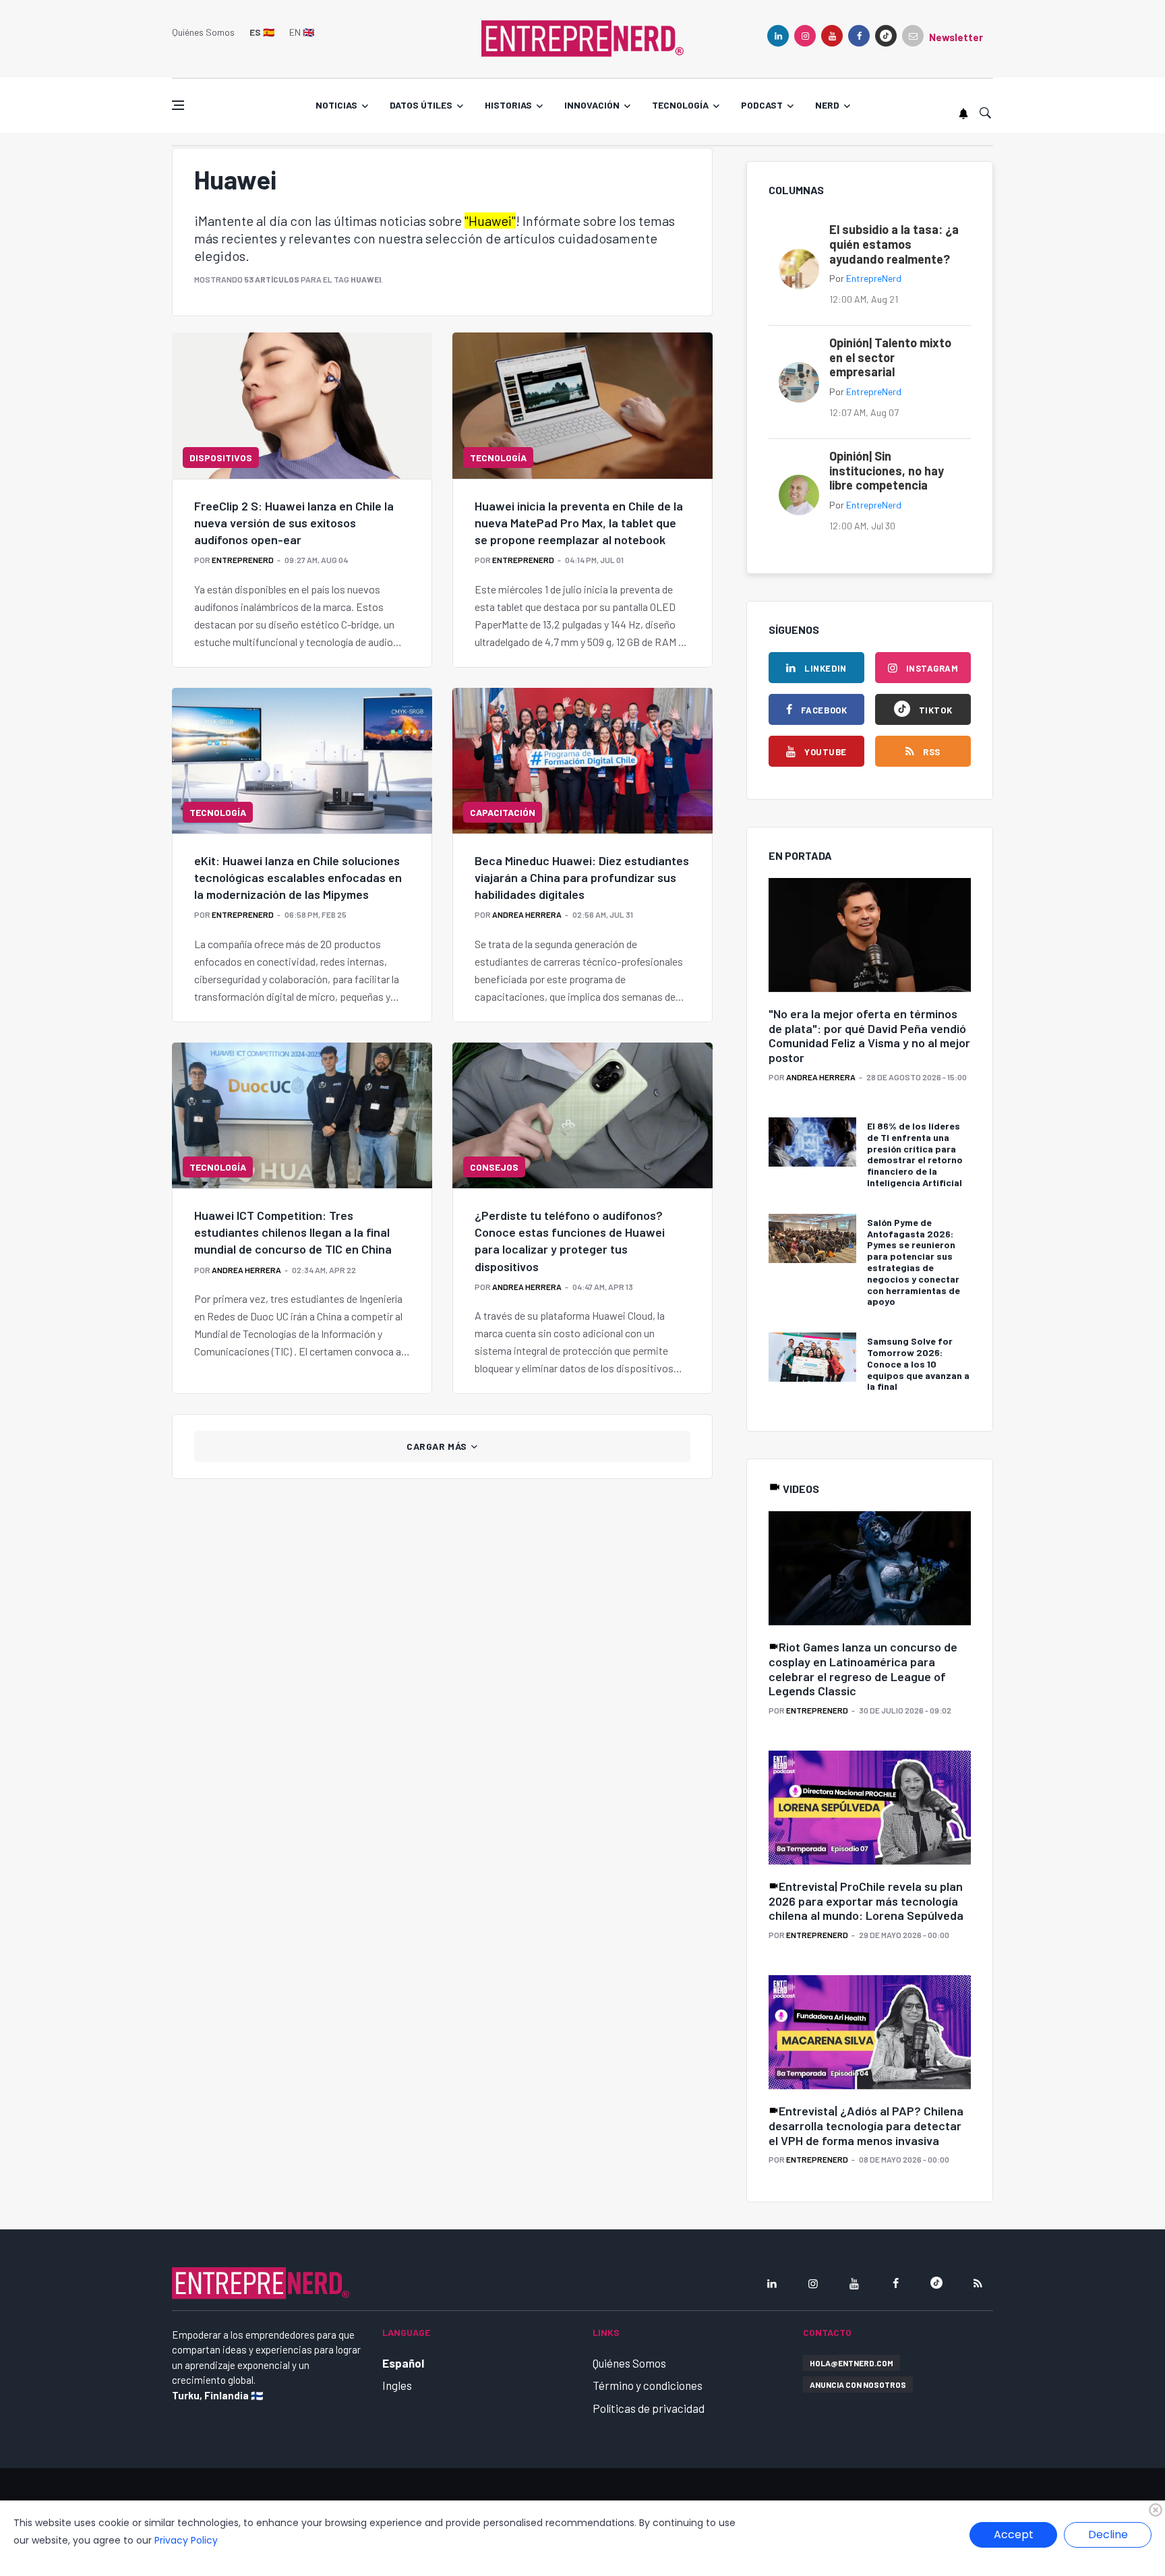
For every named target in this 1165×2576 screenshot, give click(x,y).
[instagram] (805, 36)
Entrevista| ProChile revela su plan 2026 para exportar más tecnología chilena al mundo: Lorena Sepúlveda (866, 1901)
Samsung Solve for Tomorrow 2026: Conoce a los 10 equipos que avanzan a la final (918, 1364)
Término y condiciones (648, 2385)
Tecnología (680, 105)
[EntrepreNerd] (582, 37)
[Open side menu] (178, 105)
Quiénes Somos (203, 32)
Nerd (827, 105)
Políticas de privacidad (649, 2408)
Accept (1014, 2535)
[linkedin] (778, 36)
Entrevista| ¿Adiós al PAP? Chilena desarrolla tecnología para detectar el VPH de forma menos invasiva (866, 2125)
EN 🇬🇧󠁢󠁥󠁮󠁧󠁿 (302, 32)
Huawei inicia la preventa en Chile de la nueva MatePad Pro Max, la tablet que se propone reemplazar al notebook (579, 523)
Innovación (592, 105)
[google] (886, 36)
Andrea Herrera (527, 914)
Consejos (494, 1167)
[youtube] (832, 36)
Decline (1108, 2535)
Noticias (336, 105)
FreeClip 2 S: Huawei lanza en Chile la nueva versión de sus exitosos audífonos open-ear (294, 523)
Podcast (762, 105)
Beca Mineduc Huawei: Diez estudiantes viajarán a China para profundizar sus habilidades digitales (582, 877)
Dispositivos (221, 458)
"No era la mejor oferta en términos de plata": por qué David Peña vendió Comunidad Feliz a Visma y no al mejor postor (869, 1035)
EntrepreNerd (243, 560)
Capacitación (503, 812)
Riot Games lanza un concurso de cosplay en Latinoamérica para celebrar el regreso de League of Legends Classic (863, 1669)
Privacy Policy (186, 2540)
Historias (508, 105)
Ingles (397, 2385)
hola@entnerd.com (852, 2363)
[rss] (978, 2283)
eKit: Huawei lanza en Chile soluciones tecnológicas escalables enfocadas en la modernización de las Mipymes (298, 877)
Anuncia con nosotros (858, 2384)
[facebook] (859, 36)
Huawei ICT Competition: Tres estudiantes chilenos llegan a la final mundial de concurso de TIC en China (293, 1232)
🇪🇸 (262, 32)
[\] (870, 936)
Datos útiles (421, 105)
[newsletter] (913, 36)
